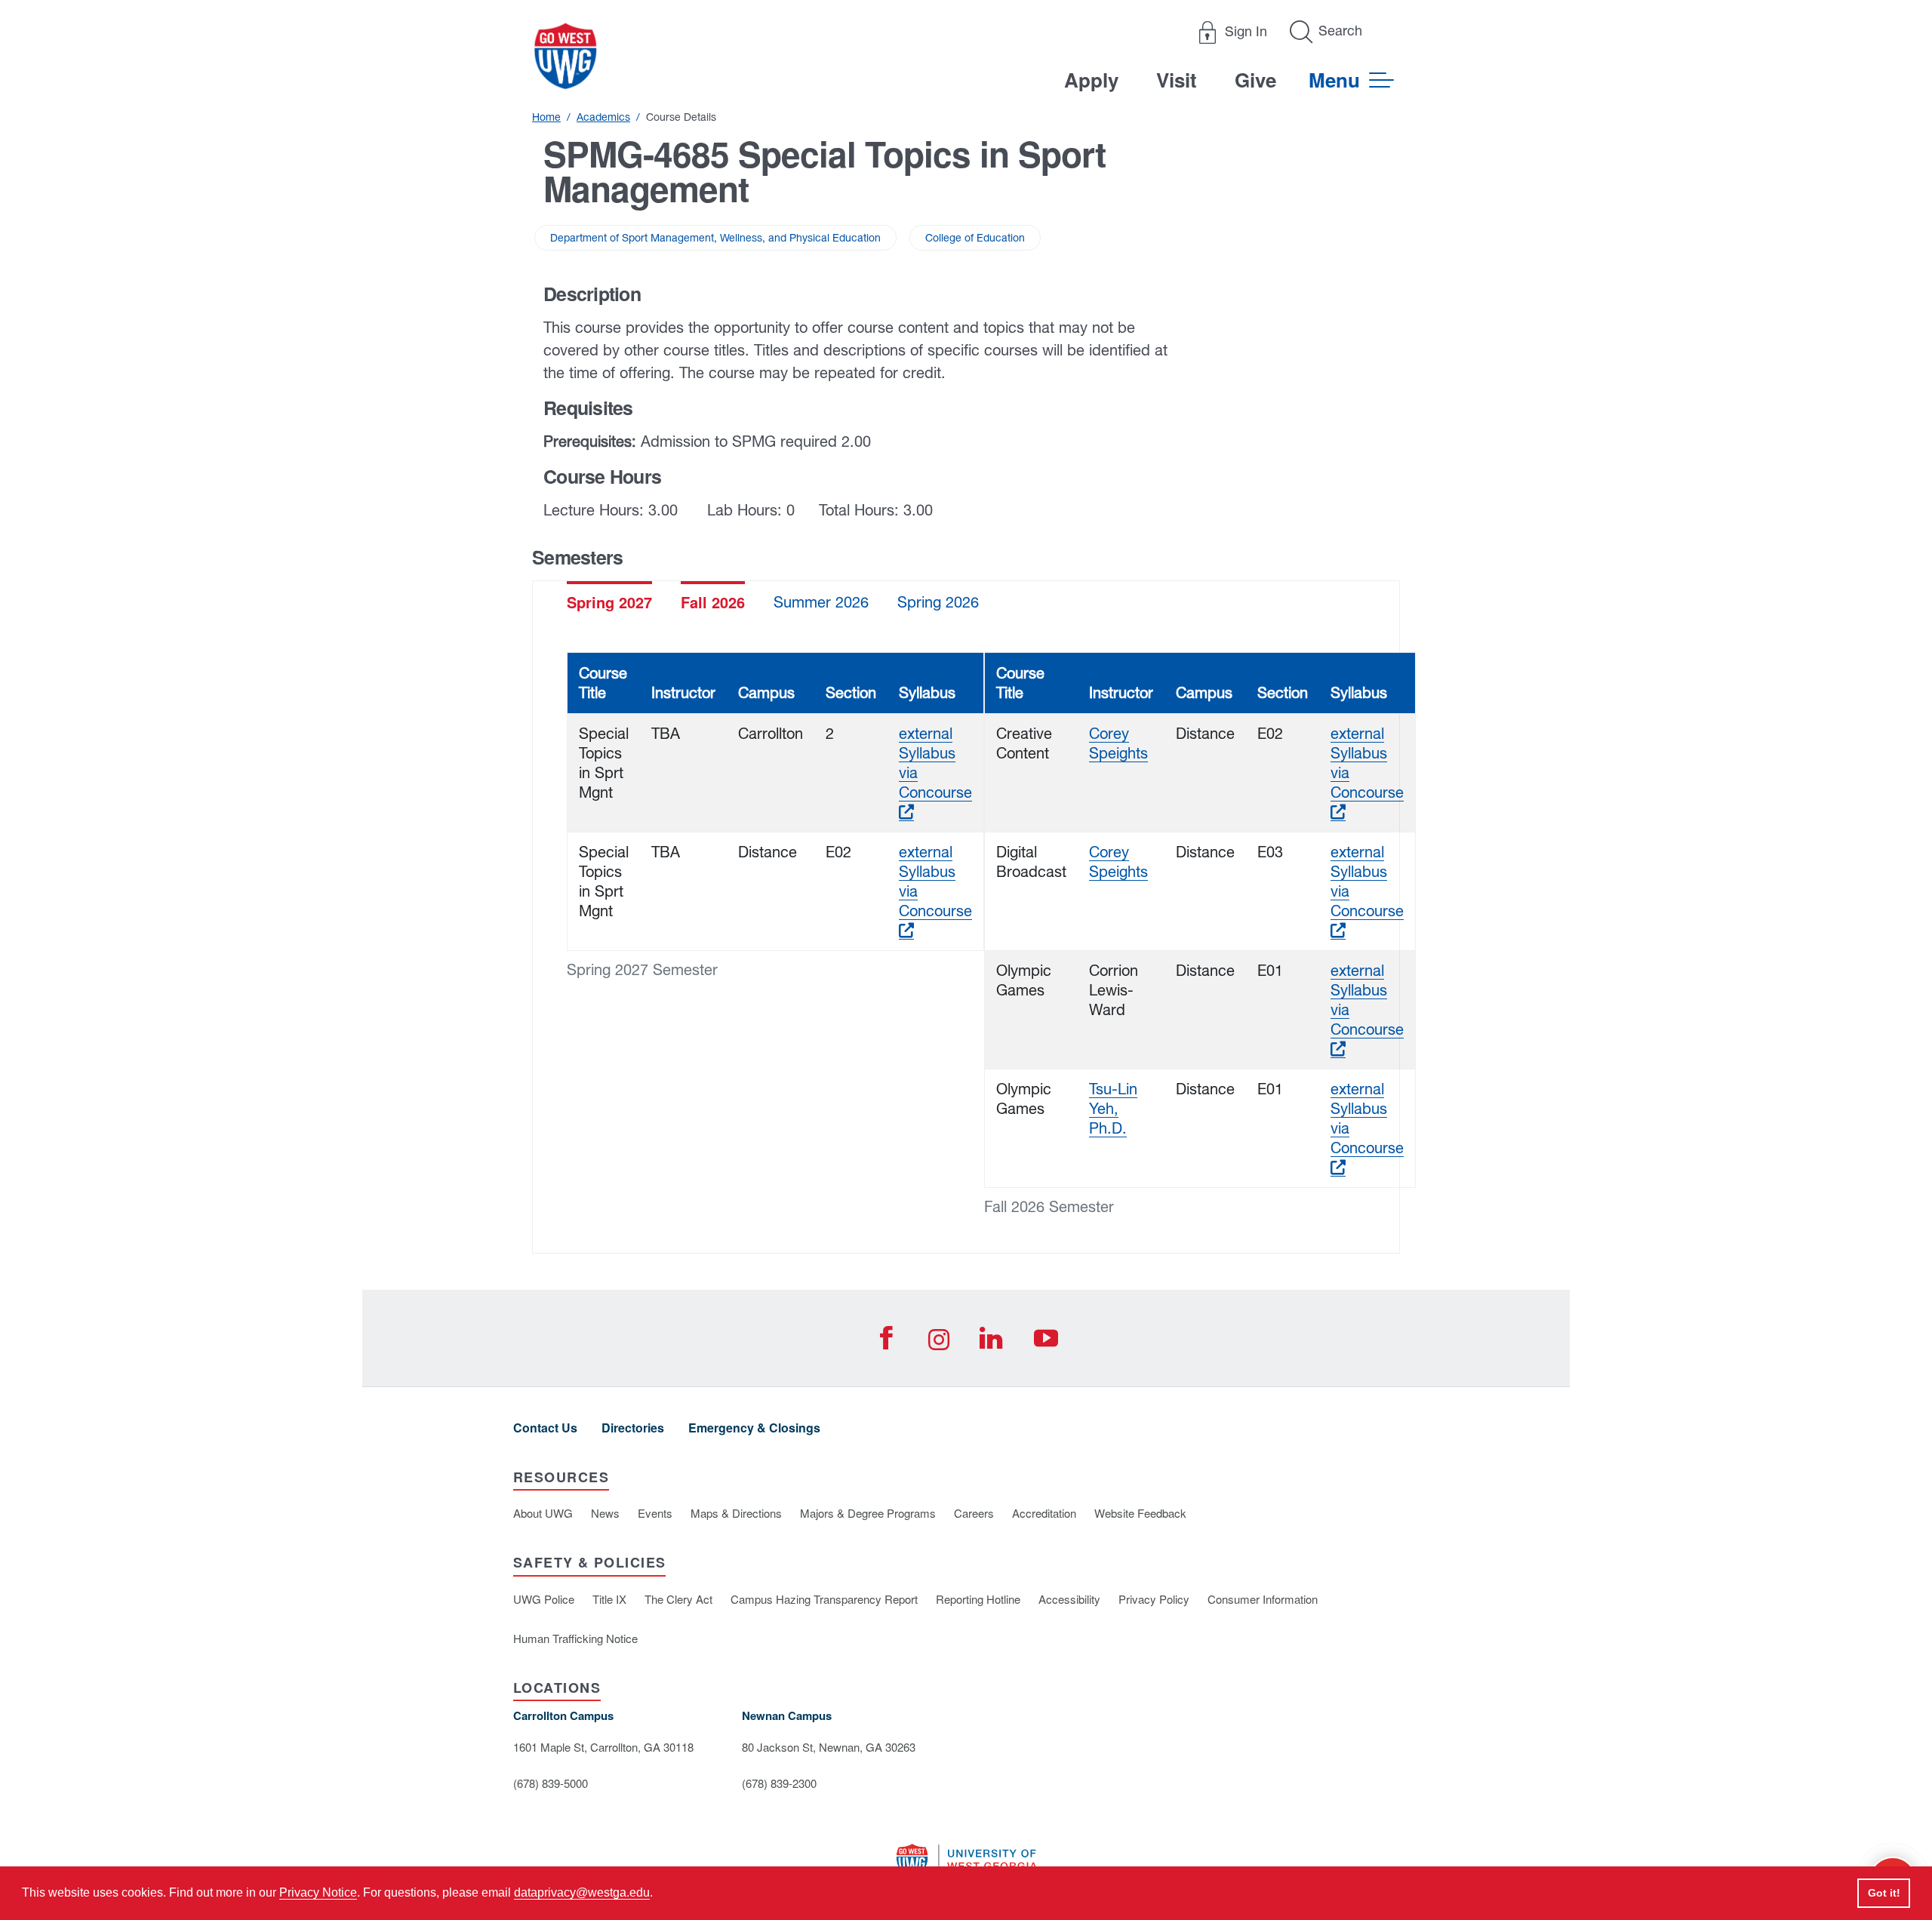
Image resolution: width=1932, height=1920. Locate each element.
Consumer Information (1263, 1599)
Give (1255, 80)
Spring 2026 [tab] (938, 602)
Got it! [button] (1884, 1893)
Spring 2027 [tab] (609, 602)
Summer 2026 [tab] (821, 602)
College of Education (975, 238)
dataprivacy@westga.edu (582, 1892)
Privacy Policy (1154, 1599)
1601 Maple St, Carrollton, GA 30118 (603, 1747)
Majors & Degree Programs (868, 1513)
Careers (974, 1513)
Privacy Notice (318, 1892)
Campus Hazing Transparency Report (824, 1599)
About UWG (543, 1513)
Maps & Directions (736, 1513)
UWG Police (544, 1599)
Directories (633, 1428)
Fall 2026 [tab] (713, 602)
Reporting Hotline (978, 1599)
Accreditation (1044, 1513)
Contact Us (545, 1428)
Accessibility (1069, 1599)
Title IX (609, 1599)
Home (546, 117)
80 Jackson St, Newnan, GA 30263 (829, 1747)
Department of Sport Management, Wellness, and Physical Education (715, 238)
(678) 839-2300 (779, 1783)
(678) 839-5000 (551, 1783)
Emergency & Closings (754, 1428)
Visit (1177, 80)
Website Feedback (1140, 1513)
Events (655, 1513)
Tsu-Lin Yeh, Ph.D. (1113, 1108)
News (605, 1513)
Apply (1091, 80)
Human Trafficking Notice (575, 1638)
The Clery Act (678, 1599)
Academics (603, 117)
